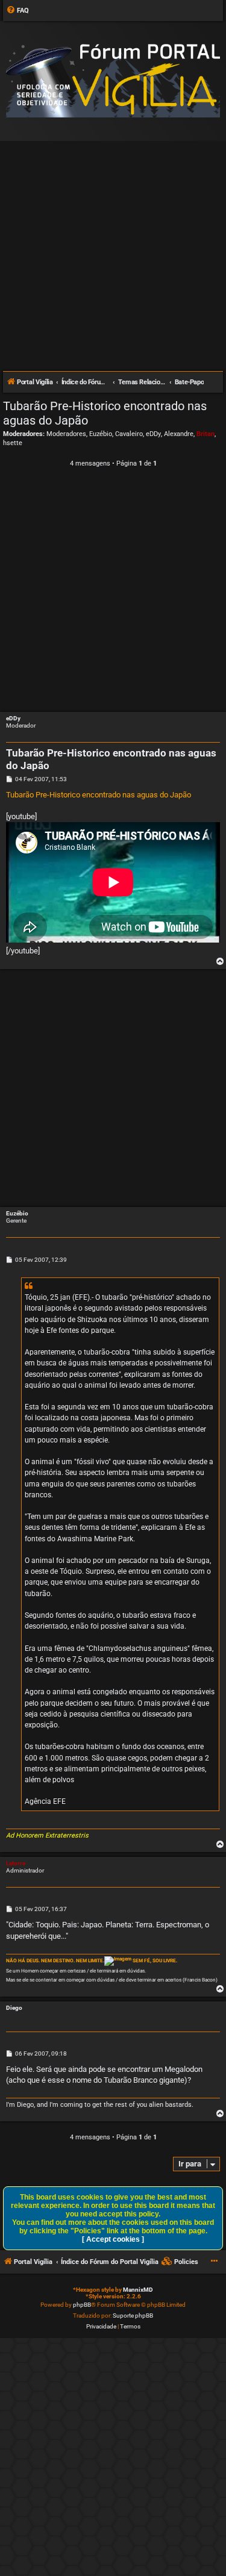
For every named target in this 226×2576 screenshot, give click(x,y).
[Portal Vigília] (113, 80)
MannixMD (138, 2290)
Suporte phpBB (133, 2316)
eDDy (153, 434)
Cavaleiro (129, 434)
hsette (13, 443)
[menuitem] (17, 11)
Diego (14, 2008)
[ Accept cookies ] (113, 2239)
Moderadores (66, 434)
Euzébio (101, 434)
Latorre (16, 1863)
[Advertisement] (113, 251)
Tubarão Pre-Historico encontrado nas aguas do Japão (105, 413)
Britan (206, 434)
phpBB (82, 2305)
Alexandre (179, 434)
